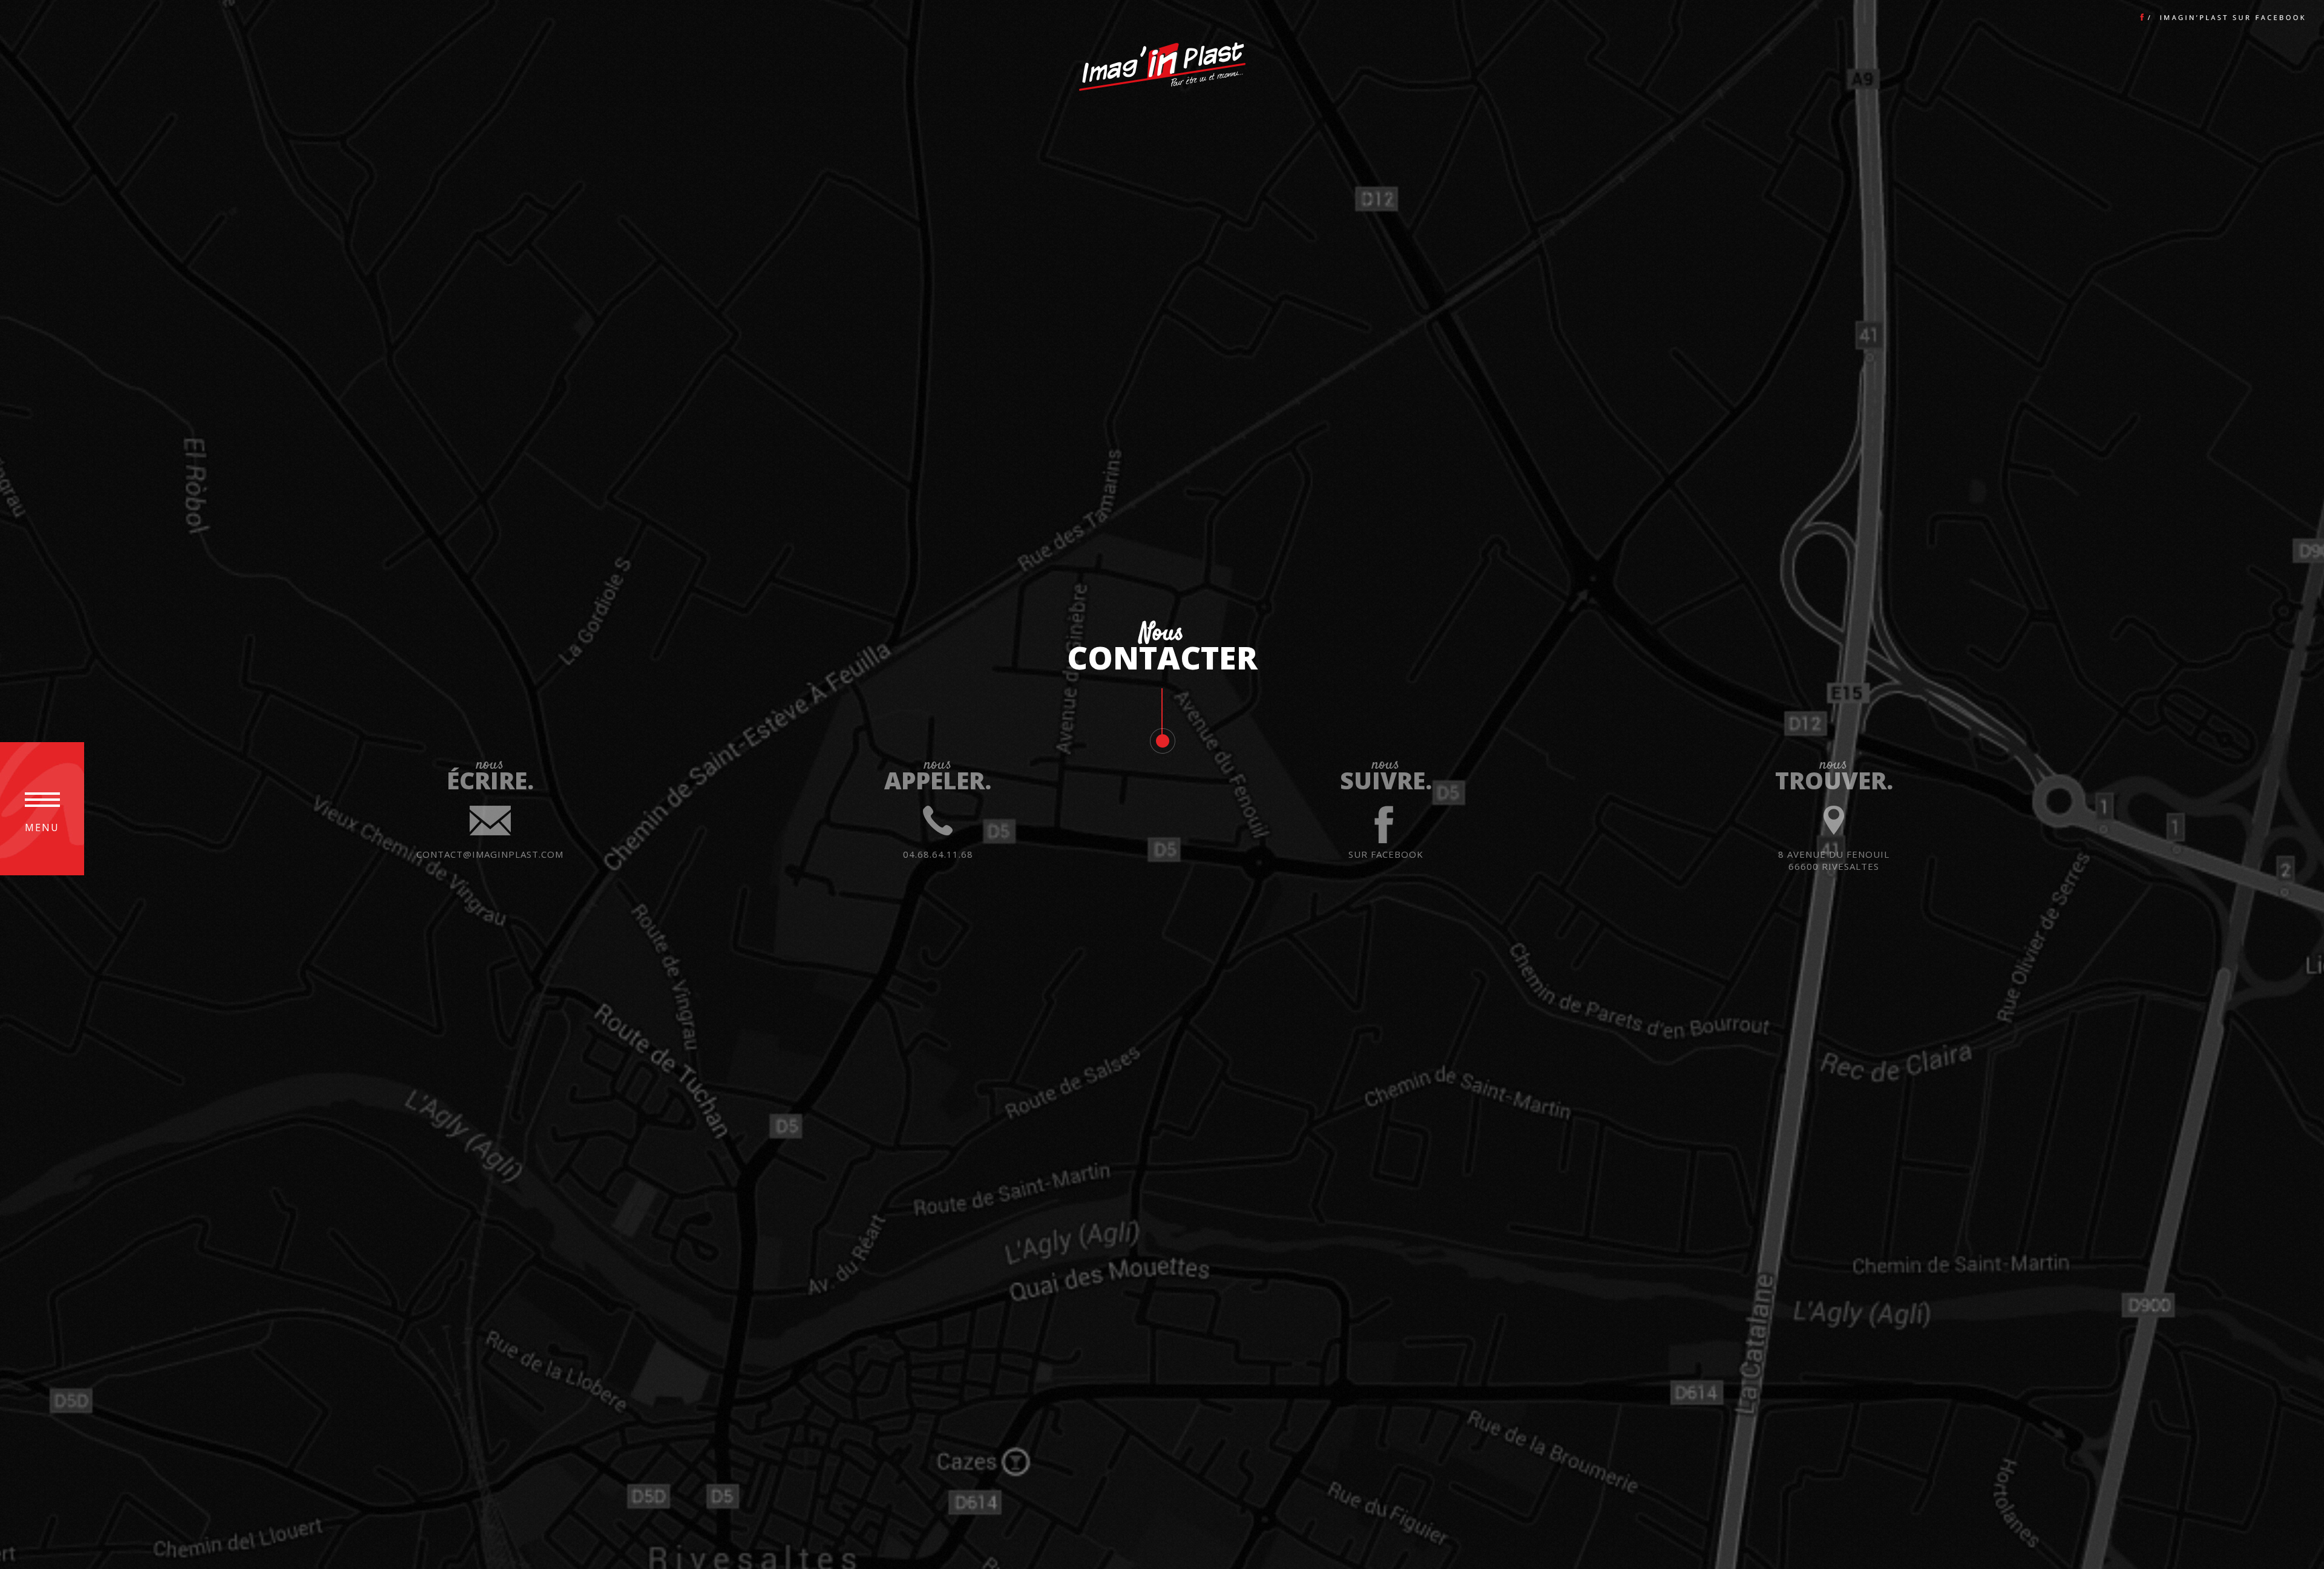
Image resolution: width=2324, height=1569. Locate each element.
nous (490, 810)
